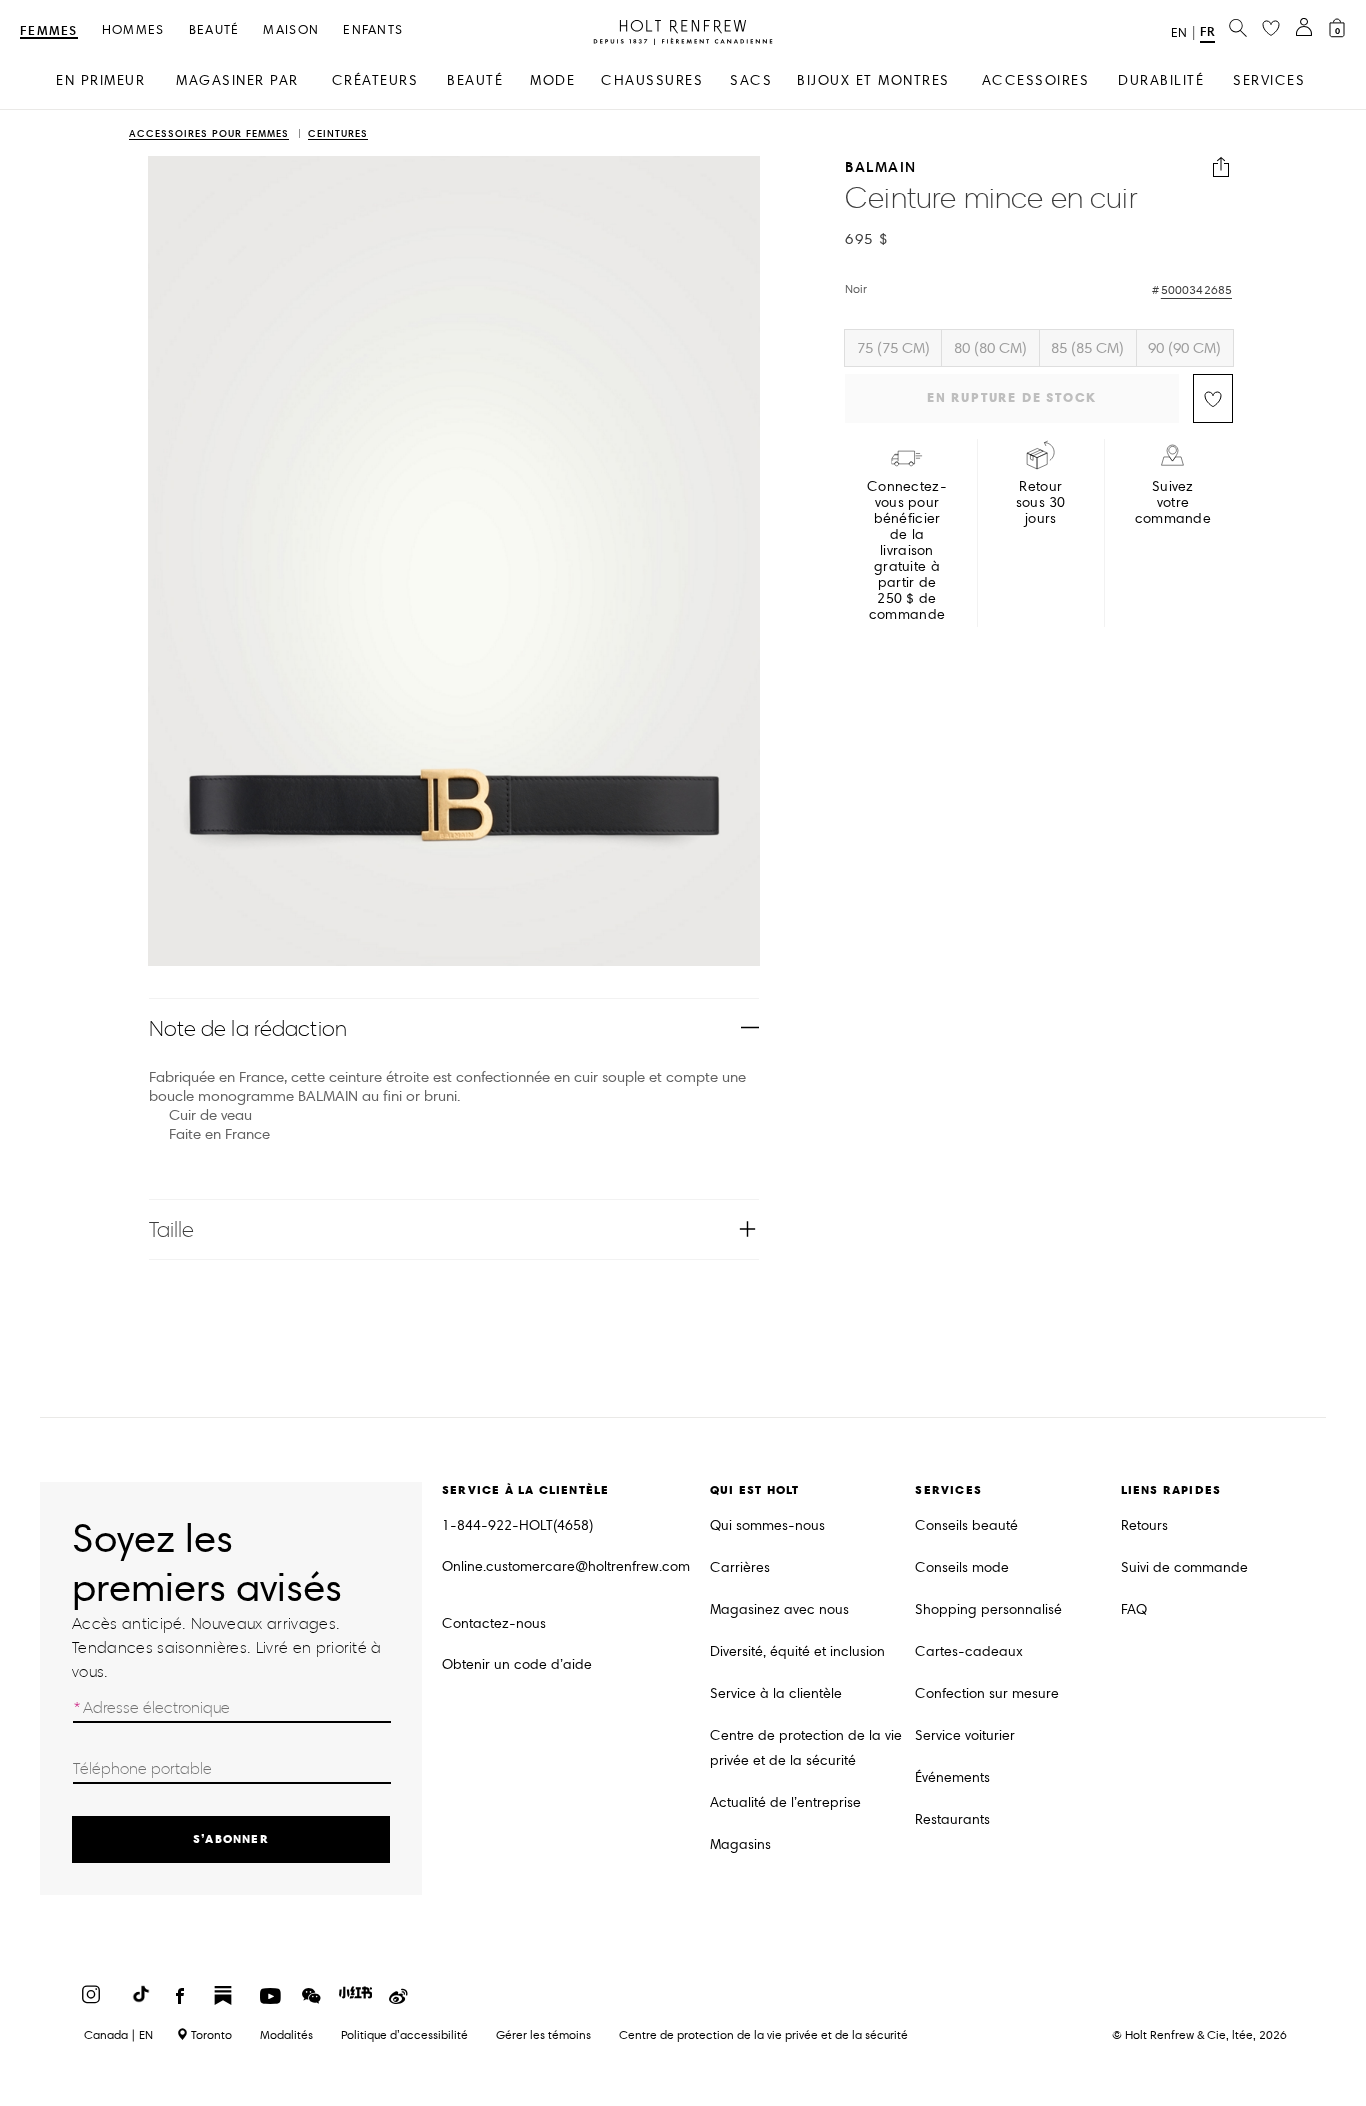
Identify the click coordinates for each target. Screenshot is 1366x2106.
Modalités (286, 2034)
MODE (552, 80)
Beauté (214, 30)
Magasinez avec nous (779, 1609)
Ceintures (338, 134)
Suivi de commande (1184, 1567)
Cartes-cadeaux (969, 1651)
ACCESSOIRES (1036, 80)
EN (1179, 33)
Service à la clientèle (776, 1693)
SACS (751, 80)
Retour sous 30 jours (1041, 503)
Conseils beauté (966, 1525)
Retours (1144, 1525)
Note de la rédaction (248, 1028)
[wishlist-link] (1271, 29)
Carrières (740, 1567)
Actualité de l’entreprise (785, 1802)
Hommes (133, 30)
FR (1207, 31)
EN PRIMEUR (100, 80)
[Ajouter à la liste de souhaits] (1213, 398)
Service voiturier (965, 1735)
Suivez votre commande (1173, 503)
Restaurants (952, 1819)
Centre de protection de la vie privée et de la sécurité (806, 1748)
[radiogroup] (1039, 348)
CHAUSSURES (652, 80)
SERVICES (1269, 80)
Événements (952, 1777)
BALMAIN (881, 167)
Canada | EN (118, 2035)
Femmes (49, 31)
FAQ (1134, 1609)
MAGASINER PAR (237, 80)
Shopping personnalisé (988, 1609)
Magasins (740, 1844)
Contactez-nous (494, 1623)
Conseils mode (962, 1567)
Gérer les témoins (543, 2034)
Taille (172, 1229)
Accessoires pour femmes (209, 134)
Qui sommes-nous (767, 1525)
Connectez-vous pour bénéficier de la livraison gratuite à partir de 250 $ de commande (907, 551)
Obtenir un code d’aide (517, 1664)
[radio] (893, 348)
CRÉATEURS (375, 80)
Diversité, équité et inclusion (797, 1651)
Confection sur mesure (987, 1693)
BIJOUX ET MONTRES (873, 80)
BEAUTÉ (475, 80)
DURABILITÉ (1161, 80)
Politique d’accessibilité (404, 2034)
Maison (291, 30)
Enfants (373, 30)
